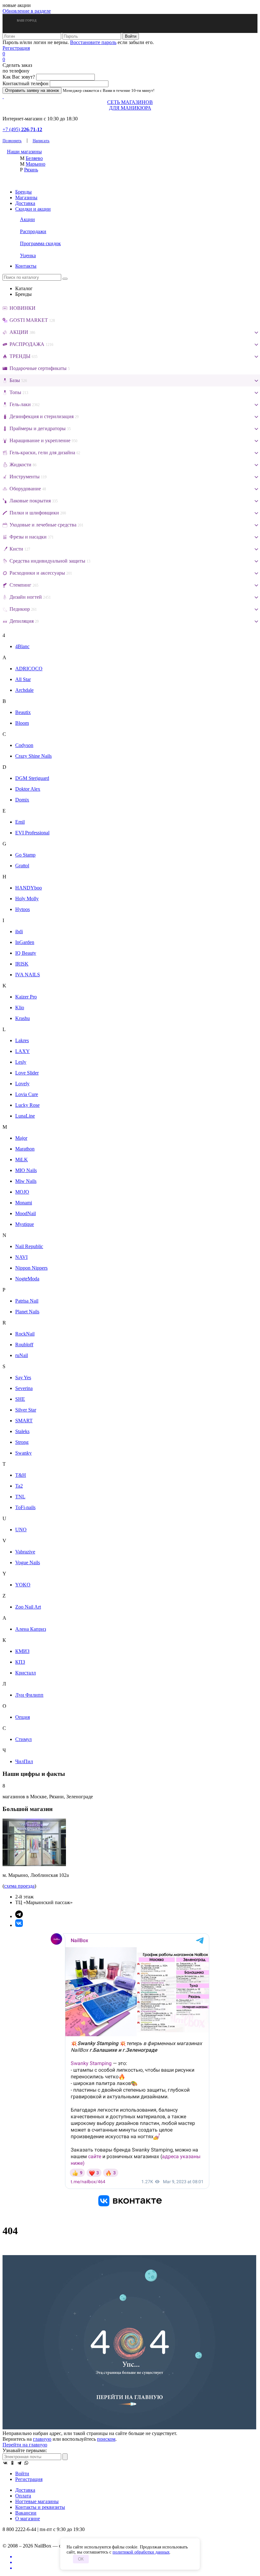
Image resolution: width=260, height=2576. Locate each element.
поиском (106, 2439)
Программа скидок (40, 243)
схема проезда (19, 1886)
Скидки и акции (33, 209)
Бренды (23, 192)
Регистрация (16, 48)
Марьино (36, 164)
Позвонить (12, 140)
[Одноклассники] (12, 2463)
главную (42, 2439)
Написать (41, 140)
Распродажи (33, 231)
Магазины (26, 198)
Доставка (25, 203)
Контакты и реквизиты (40, 2507)
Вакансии (26, 2513)
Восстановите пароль (93, 42)
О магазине (28, 2519)
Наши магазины (24, 152)
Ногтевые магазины (37, 2501)
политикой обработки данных (141, 2552)
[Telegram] (19, 2463)
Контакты (26, 266)
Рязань (31, 170)
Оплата (23, 2496)
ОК (81, 2559)
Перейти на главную (25, 2445)
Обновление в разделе (27, 11)
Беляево (34, 158)
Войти (22, 2474)
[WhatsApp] (26, 2463)
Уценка (28, 255)
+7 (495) (22, 129)
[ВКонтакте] (5, 2463)
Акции (27, 219)
